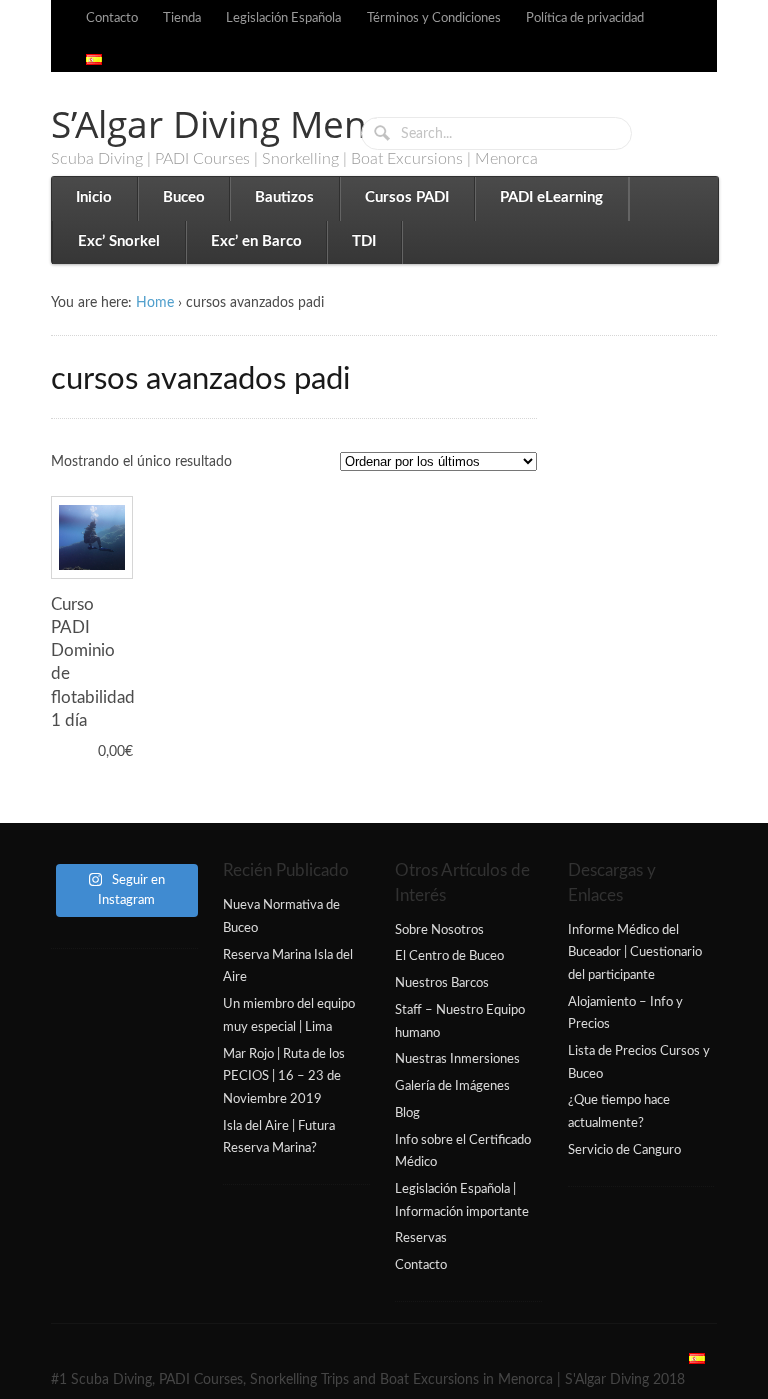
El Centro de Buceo (449, 956)
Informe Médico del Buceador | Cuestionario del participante (635, 952)
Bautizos (284, 197)
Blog (407, 1113)
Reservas (421, 1238)
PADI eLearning (551, 197)
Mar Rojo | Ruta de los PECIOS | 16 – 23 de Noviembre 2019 (284, 1076)
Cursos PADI (407, 197)
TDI (364, 241)
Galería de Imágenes (452, 1086)
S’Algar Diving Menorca (247, 123)
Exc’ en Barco (256, 241)
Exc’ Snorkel (119, 241)
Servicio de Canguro (624, 1150)
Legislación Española (283, 18)
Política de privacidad (585, 18)
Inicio (94, 197)
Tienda (182, 18)
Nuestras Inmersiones (457, 1059)
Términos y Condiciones (434, 18)
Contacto (112, 18)
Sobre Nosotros (439, 930)
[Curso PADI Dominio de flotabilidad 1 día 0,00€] (92, 537)
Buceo (184, 197)
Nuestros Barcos (442, 983)
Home (155, 303)
